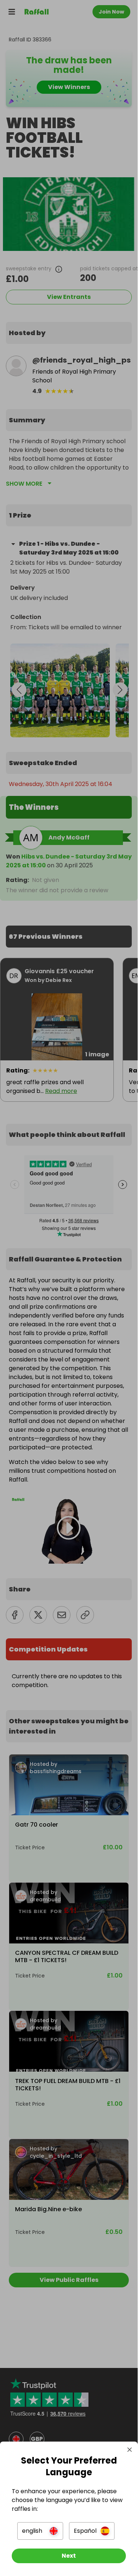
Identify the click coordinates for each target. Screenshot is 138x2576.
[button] (40, 2531)
